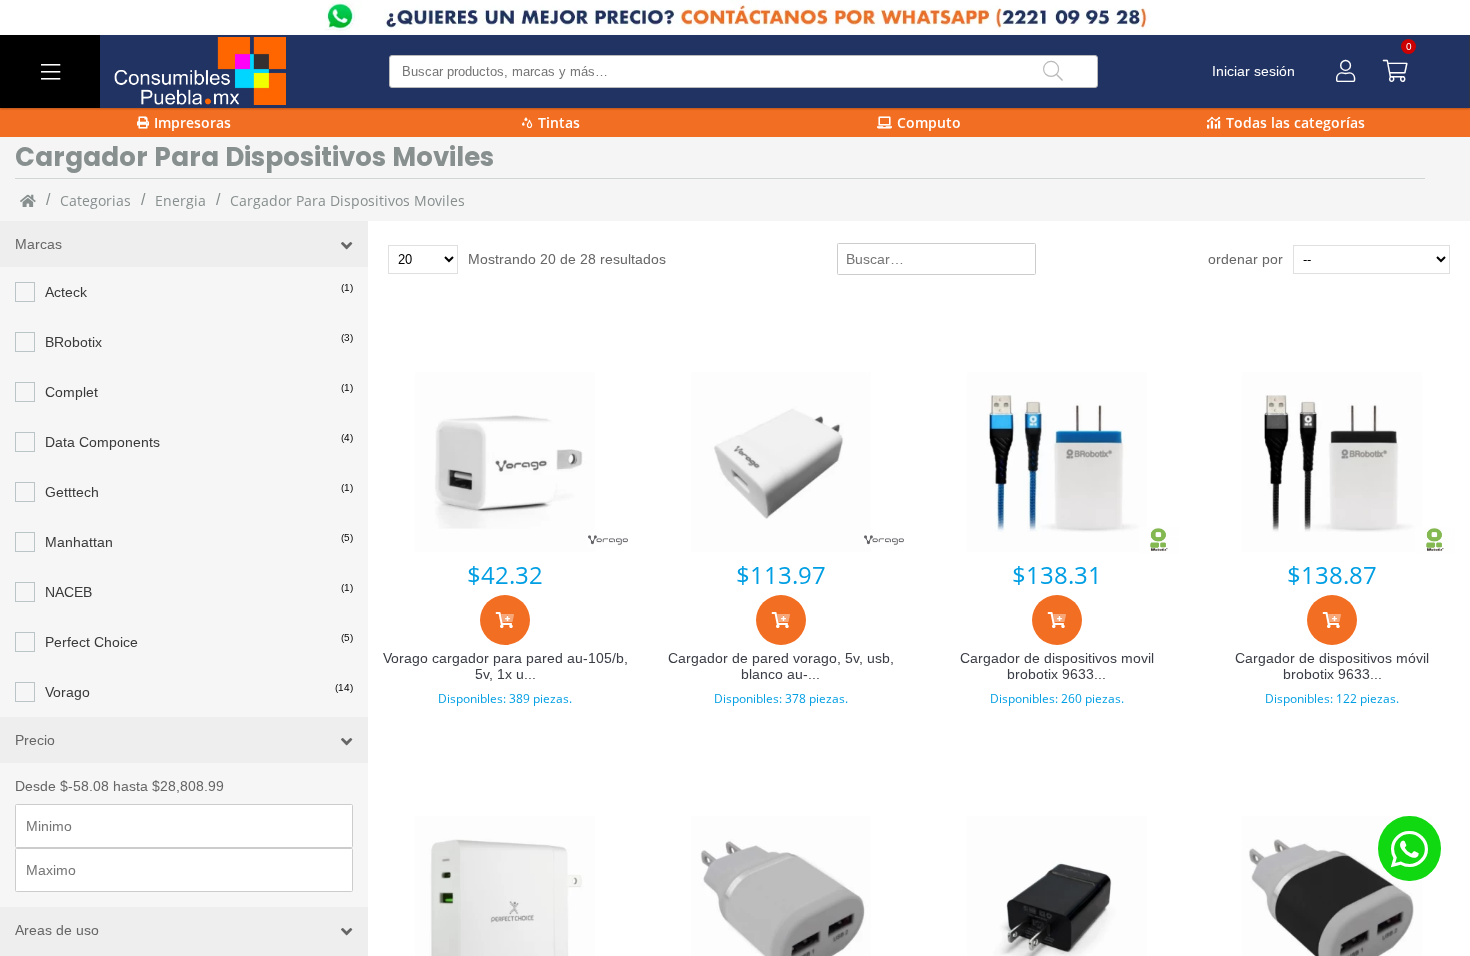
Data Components (102, 442)
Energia (180, 200)
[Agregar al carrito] (505, 620)
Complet (71, 392)
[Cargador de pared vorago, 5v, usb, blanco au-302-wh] (781, 462)
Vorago (67, 692)
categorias (95, 200)
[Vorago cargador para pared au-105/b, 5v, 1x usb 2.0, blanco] (506, 462)
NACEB (68, 592)
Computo (929, 122)
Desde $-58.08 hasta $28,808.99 (119, 786)
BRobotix (73, 342)
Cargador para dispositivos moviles (347, 200)
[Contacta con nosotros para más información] (1409, 848)
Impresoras (192, 122)
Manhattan (79, 542)
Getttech (72, 492)
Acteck (66, 292)
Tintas (559, 122)
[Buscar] (1053, 71)
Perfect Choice (91, 642)
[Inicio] (28, 200)
